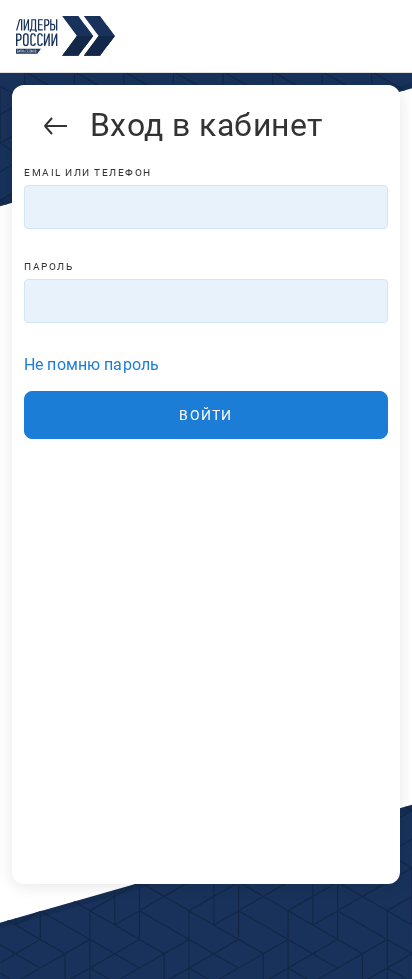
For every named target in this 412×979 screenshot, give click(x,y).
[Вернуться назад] (56, 129)
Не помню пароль (91, 364)
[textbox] (206, 207)
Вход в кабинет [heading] (206, 125)
